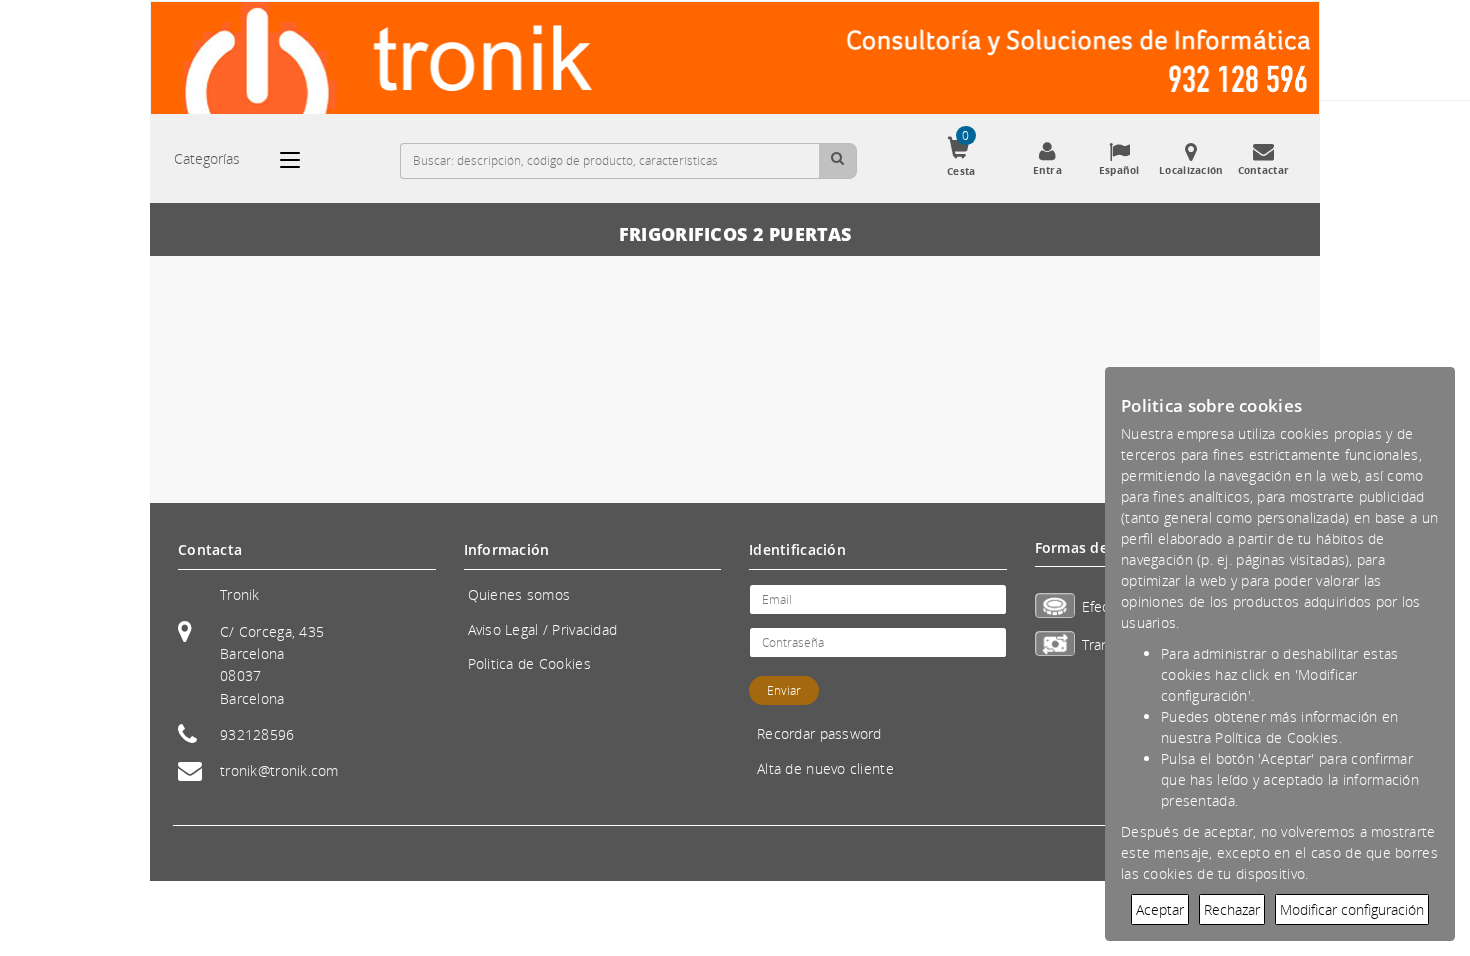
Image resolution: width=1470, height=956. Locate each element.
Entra (1047, 170)
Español (1119, 170)
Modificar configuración (1352, 909)
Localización (1191, 170)
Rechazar (1232, 909)
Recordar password (819, 733)
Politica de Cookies (529, 663)
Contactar (1264, 170)
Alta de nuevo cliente (825, 768)
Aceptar (1160, 909)
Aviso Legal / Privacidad (543, 629)
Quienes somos (519, 594)
